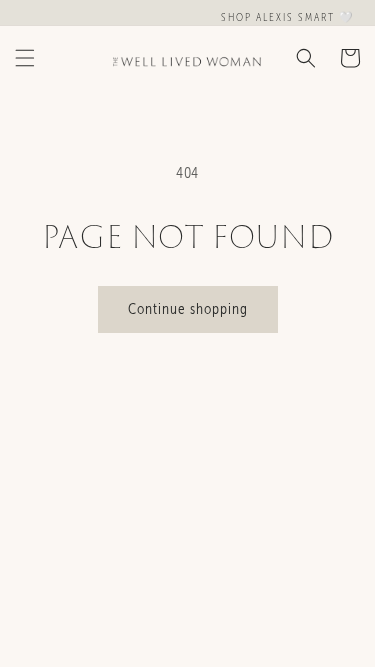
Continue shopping (188, 309)
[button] (25, 58)
